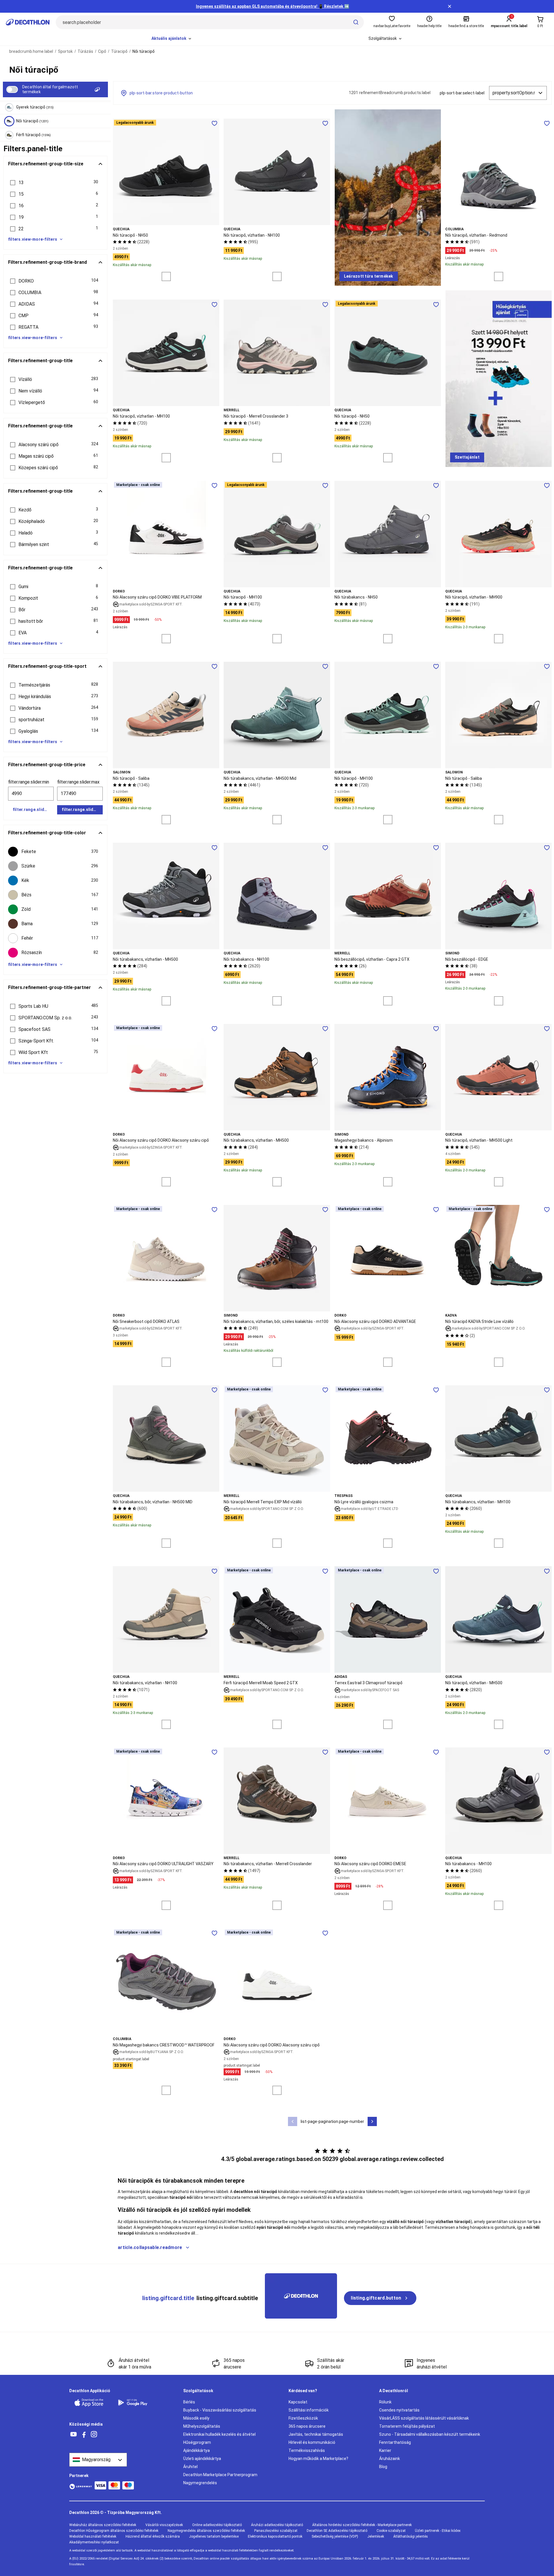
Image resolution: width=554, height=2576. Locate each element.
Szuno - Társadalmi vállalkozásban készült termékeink (430, 2434)
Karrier (385, 2450)
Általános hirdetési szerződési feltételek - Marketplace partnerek (362, 2525)
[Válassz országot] (98, 2460)
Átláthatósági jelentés (411, 2536)
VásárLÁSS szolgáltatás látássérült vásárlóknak (424, 2418)
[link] (369, 276)
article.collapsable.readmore (150, 2247)
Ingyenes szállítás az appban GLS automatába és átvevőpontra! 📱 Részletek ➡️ (273, 6)
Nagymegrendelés (200, 2483)
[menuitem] (172, 39)
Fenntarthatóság (395, 2442)
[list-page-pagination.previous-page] (293, 2121)
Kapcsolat (298, 2402)
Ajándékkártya (196, 2450)
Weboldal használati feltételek (93, 2536)
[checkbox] (55, 852)
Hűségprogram (197, 2442)
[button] (55, 183)
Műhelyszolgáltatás (202, 2426)
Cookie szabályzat (391, 2531)
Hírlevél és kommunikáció (312, 2442)
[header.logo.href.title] (28, 22)
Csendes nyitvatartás (399, 2410)
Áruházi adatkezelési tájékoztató (277, 2525)
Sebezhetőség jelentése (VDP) (335, 2536)
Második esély (196, 2418)
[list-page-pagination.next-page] (372, 2121)
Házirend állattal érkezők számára (153, 2536)
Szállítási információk (309, 2410)
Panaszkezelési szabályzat (276, 2531)
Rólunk (385, 2402)
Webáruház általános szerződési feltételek (103, 2525)
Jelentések (376, 2536)
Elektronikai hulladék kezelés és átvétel (219, 2434)
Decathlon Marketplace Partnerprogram (220, 2475)
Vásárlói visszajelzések (164, 2525)
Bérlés (189, 2402)
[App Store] (92, 2403)
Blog (383, 2467)
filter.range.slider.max (78, 782)
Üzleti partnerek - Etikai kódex (438, 2531)
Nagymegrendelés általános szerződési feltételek (206, 2531)
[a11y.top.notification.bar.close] (450, 6)
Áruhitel (190, 2467)
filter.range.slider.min (29, 782)
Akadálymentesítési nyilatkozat (94, 2542)
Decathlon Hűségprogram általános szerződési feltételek (114, 2531)
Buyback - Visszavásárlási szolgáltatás (220, 2410)
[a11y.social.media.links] (74, 2434)
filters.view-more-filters (33, 239)
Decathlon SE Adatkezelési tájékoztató (337, 2531)
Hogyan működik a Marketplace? (318, 2459)
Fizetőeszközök (303, 2418)
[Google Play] (136, 2403)
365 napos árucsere (307, 2426)
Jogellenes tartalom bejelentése (214, 2536)
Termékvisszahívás (307, 2450)
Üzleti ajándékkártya (202, 2459)
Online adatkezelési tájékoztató (217, 2525)
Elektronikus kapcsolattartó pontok (275, 2536)
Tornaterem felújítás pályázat (407, 2426)
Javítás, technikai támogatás (316, 2434)
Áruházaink (390, 2459)
